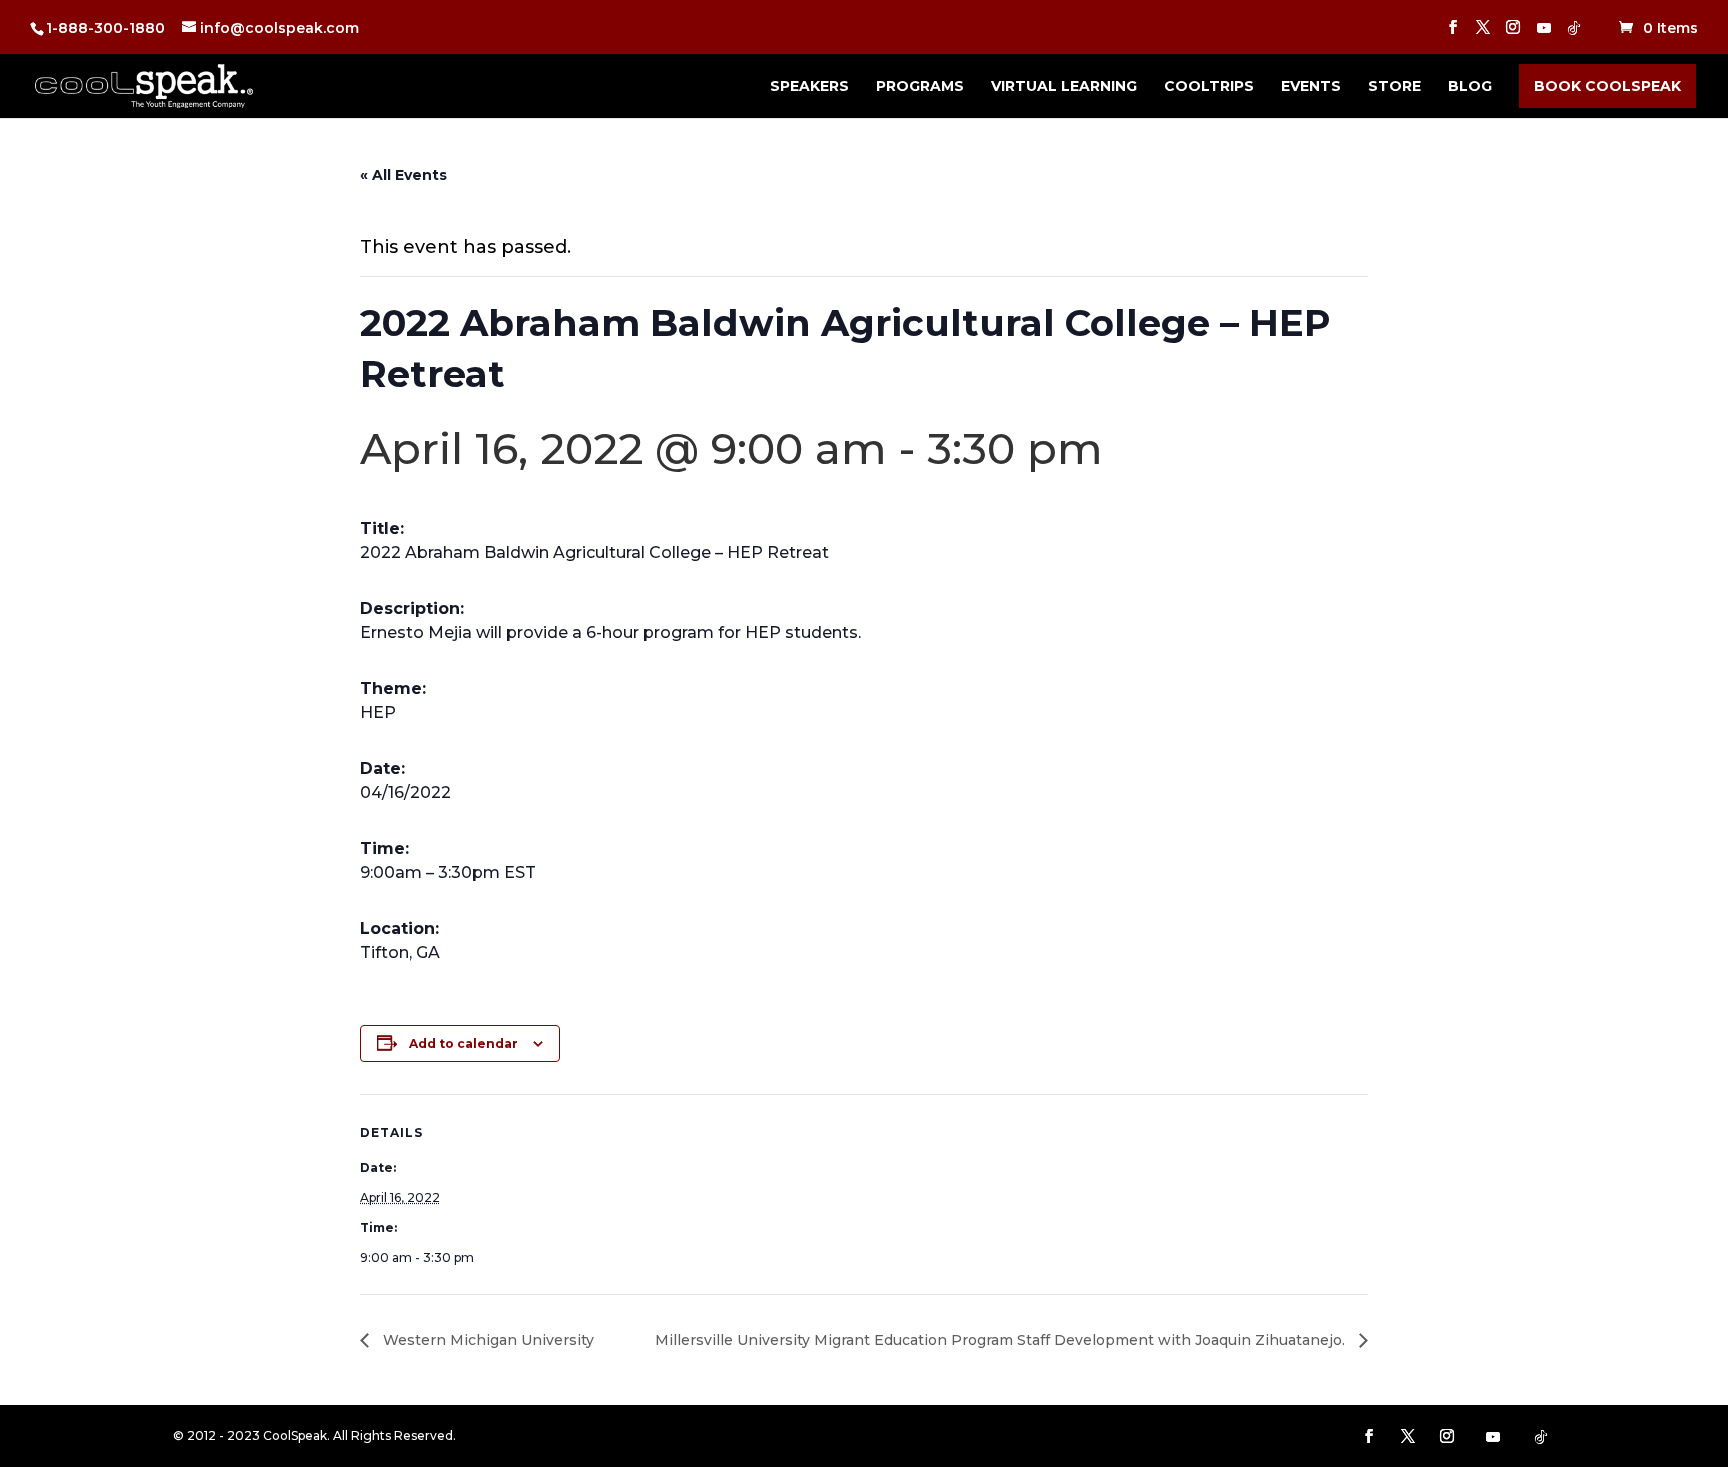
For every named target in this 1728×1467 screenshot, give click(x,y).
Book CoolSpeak (1607, 86)
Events (1311, 87)
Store (1394, 87)
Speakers (809, 87)
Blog (1470, 87)
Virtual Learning (1064, 87)
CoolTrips (1209, 87)
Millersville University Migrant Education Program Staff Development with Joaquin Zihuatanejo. (1002, 1340)
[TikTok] (1574, 33)
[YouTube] (1544, 33)
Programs (920, 87)
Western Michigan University (486, 1340)
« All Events (403, 175)
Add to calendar (463, 1043)
